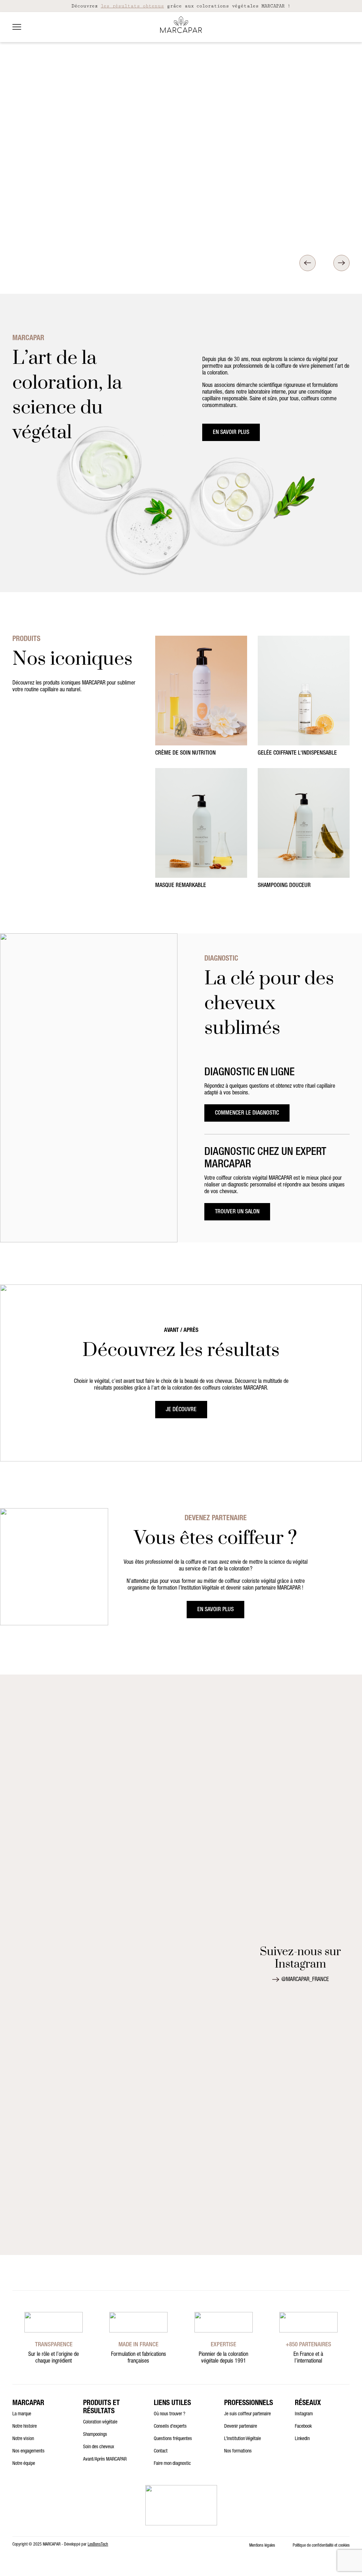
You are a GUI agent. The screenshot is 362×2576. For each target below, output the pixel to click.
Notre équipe (24, 2464)
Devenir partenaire (241, 2427)
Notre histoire (25, 2427)
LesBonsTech (98, 2544)
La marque (22, 2414)
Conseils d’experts (170, 2427)
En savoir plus (231, 433)
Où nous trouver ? (170, 2414)
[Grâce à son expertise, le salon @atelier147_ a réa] (150, 1944)
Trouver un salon (237, 1212)
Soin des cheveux (99, 2447)
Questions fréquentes (173, 2439)
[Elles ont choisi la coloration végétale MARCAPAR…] (89, 1731)
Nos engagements (28, 2451)
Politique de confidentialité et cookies (321, 2546)
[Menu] (17, 27)
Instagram (304, 2414)
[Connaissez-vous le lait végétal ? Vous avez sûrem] (89, 2071)
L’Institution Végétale (243, 2439)
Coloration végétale (100, 2422)
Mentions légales (262, 2546)
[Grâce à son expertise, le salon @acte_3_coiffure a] (150, 1728)
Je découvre (181, 1410)
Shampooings (95, 2435)
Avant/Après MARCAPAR (105, 2460)
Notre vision (23, 2439)
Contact (161, 2451)
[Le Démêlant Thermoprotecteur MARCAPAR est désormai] (28, 1997)
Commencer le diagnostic (247, 1114)
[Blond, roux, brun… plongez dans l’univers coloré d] (28, 1763)
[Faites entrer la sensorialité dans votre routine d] (210, 1958)
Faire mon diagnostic (172, 2464)
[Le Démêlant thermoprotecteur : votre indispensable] (210, 1781)
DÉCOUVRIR (220, 234)
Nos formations (238, 2451)
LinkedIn (302, 2439)
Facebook (303, 2427)
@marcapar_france (305, 1980)
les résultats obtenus (132, 6)
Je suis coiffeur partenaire (247, 2414)
